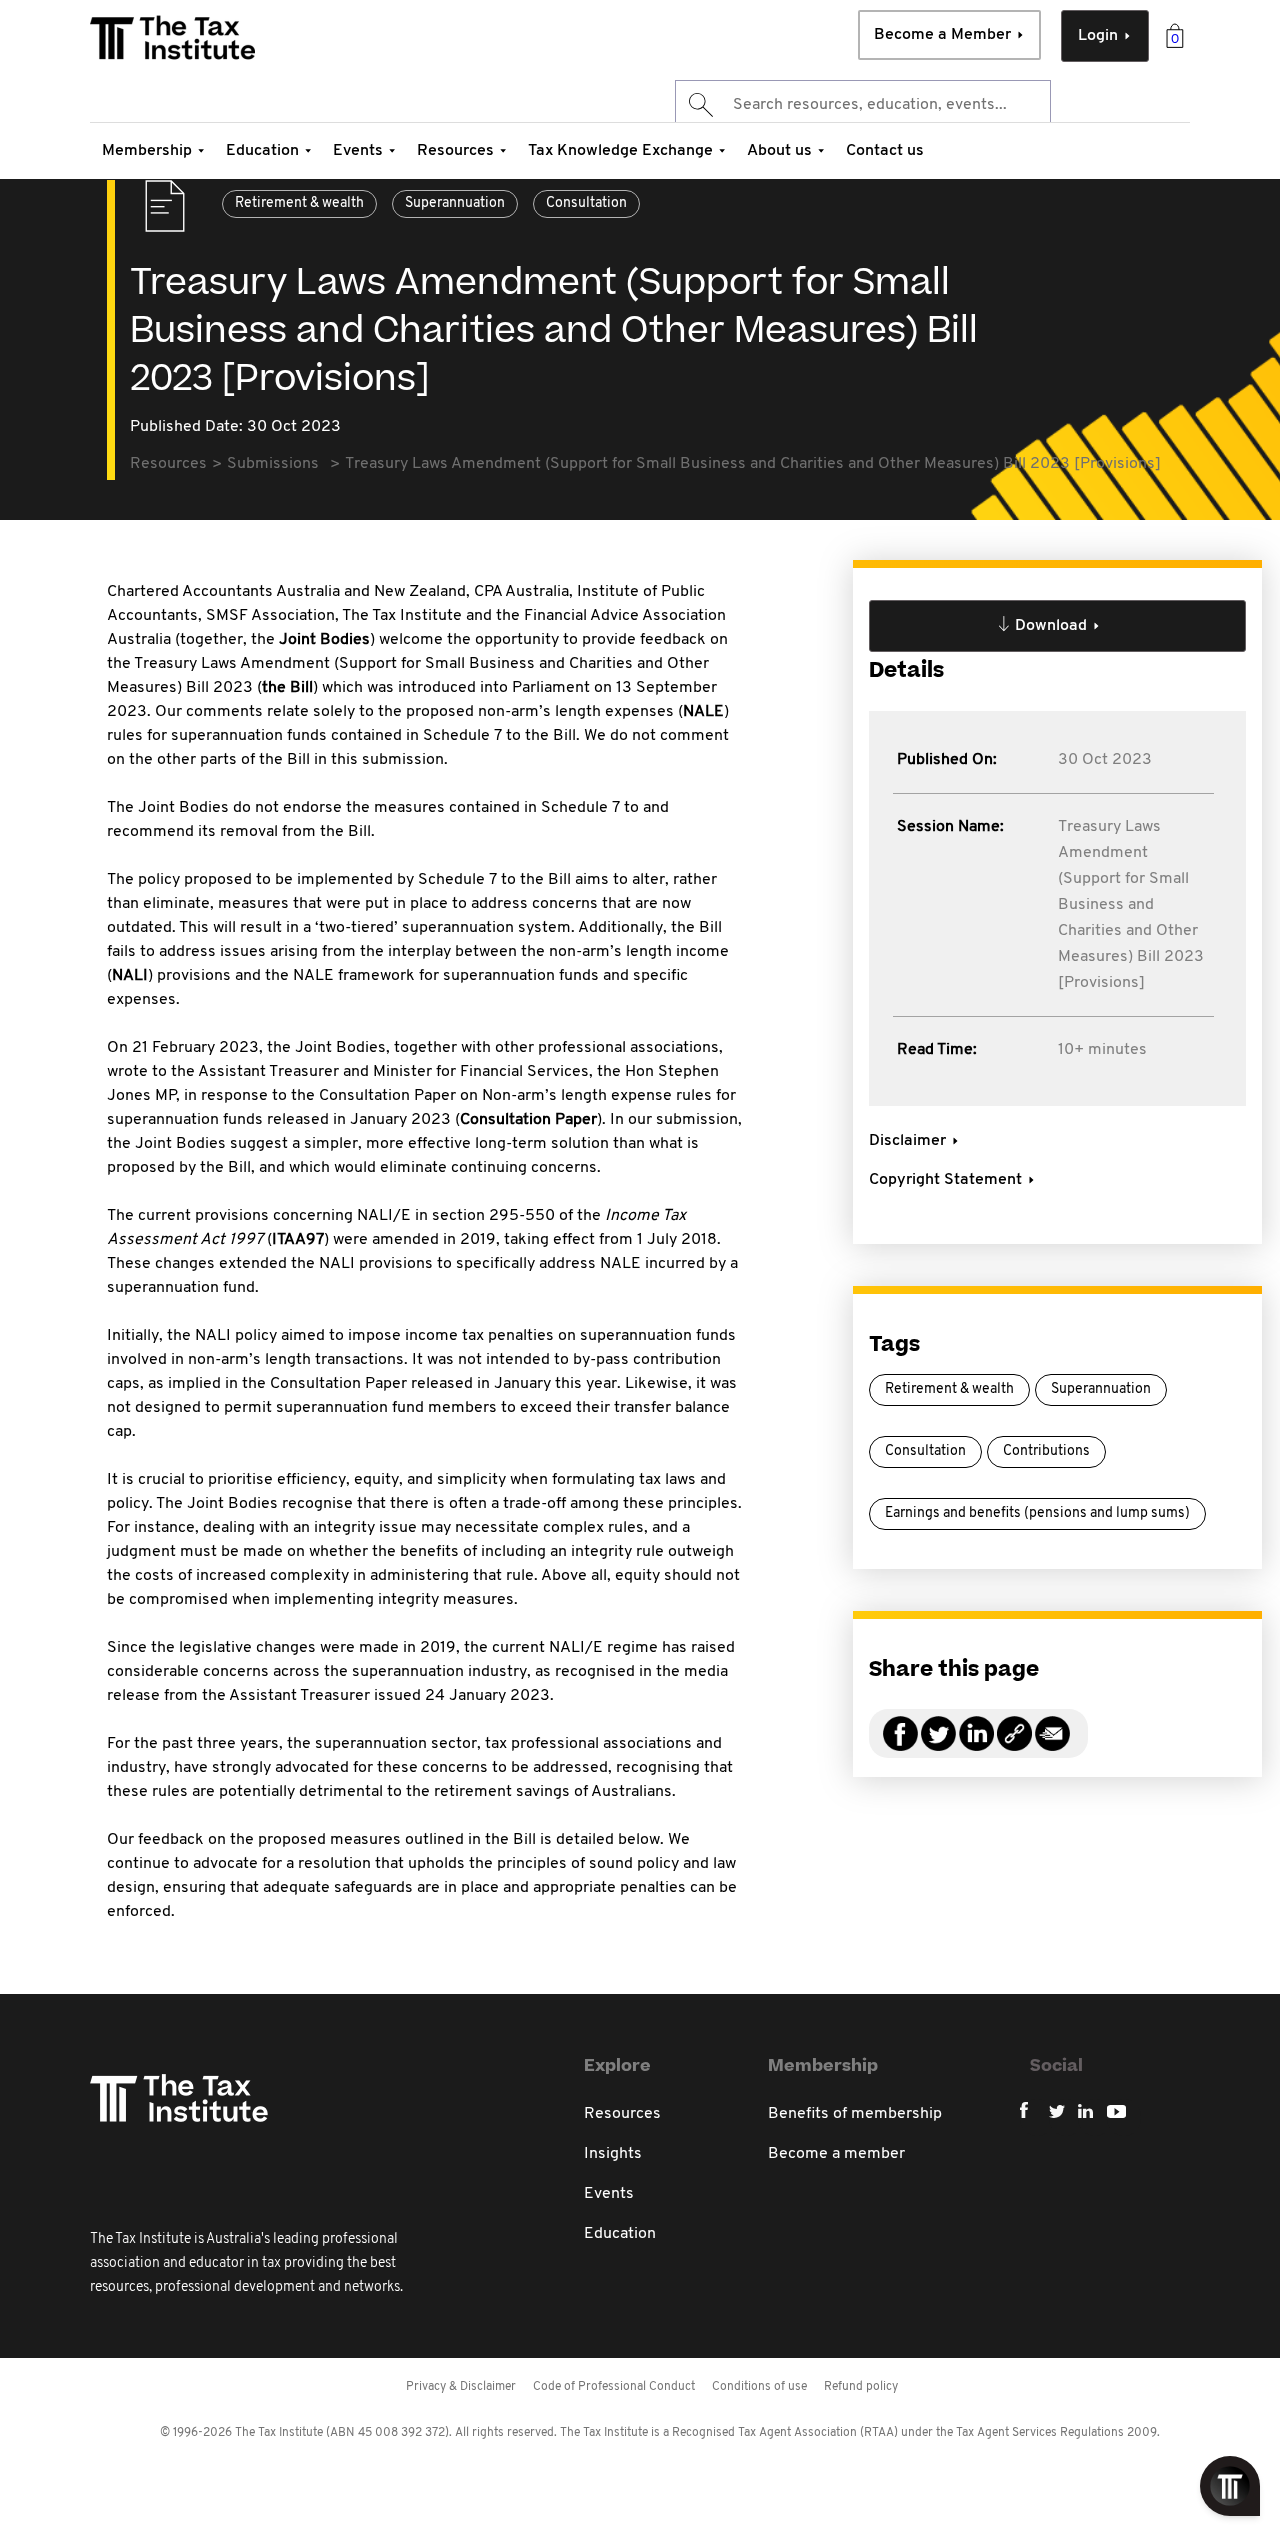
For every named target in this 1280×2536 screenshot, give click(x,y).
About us (779, 151)
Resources (455, 151)
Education (262, 151)
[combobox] (863, 105)
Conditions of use (759, 2387)
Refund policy (861, 2387)
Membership (147, 151)
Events (358, 151)
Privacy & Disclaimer (461, 2387)
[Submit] (699, 105)
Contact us (885, 151)
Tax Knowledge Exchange (620, 151)
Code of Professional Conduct (614, 2387)
